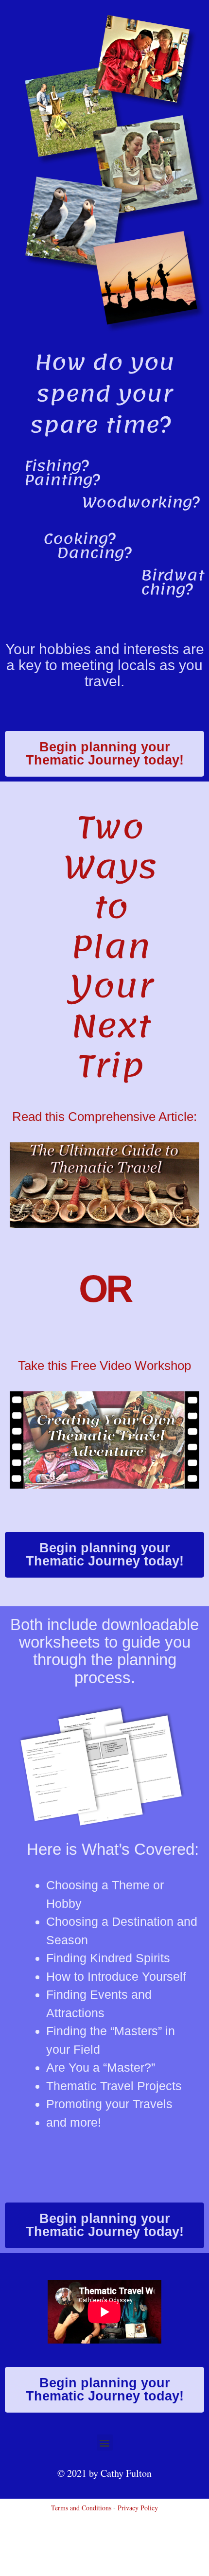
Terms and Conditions (81, 2508)
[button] (105, 2443)
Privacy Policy (138, 2508)
